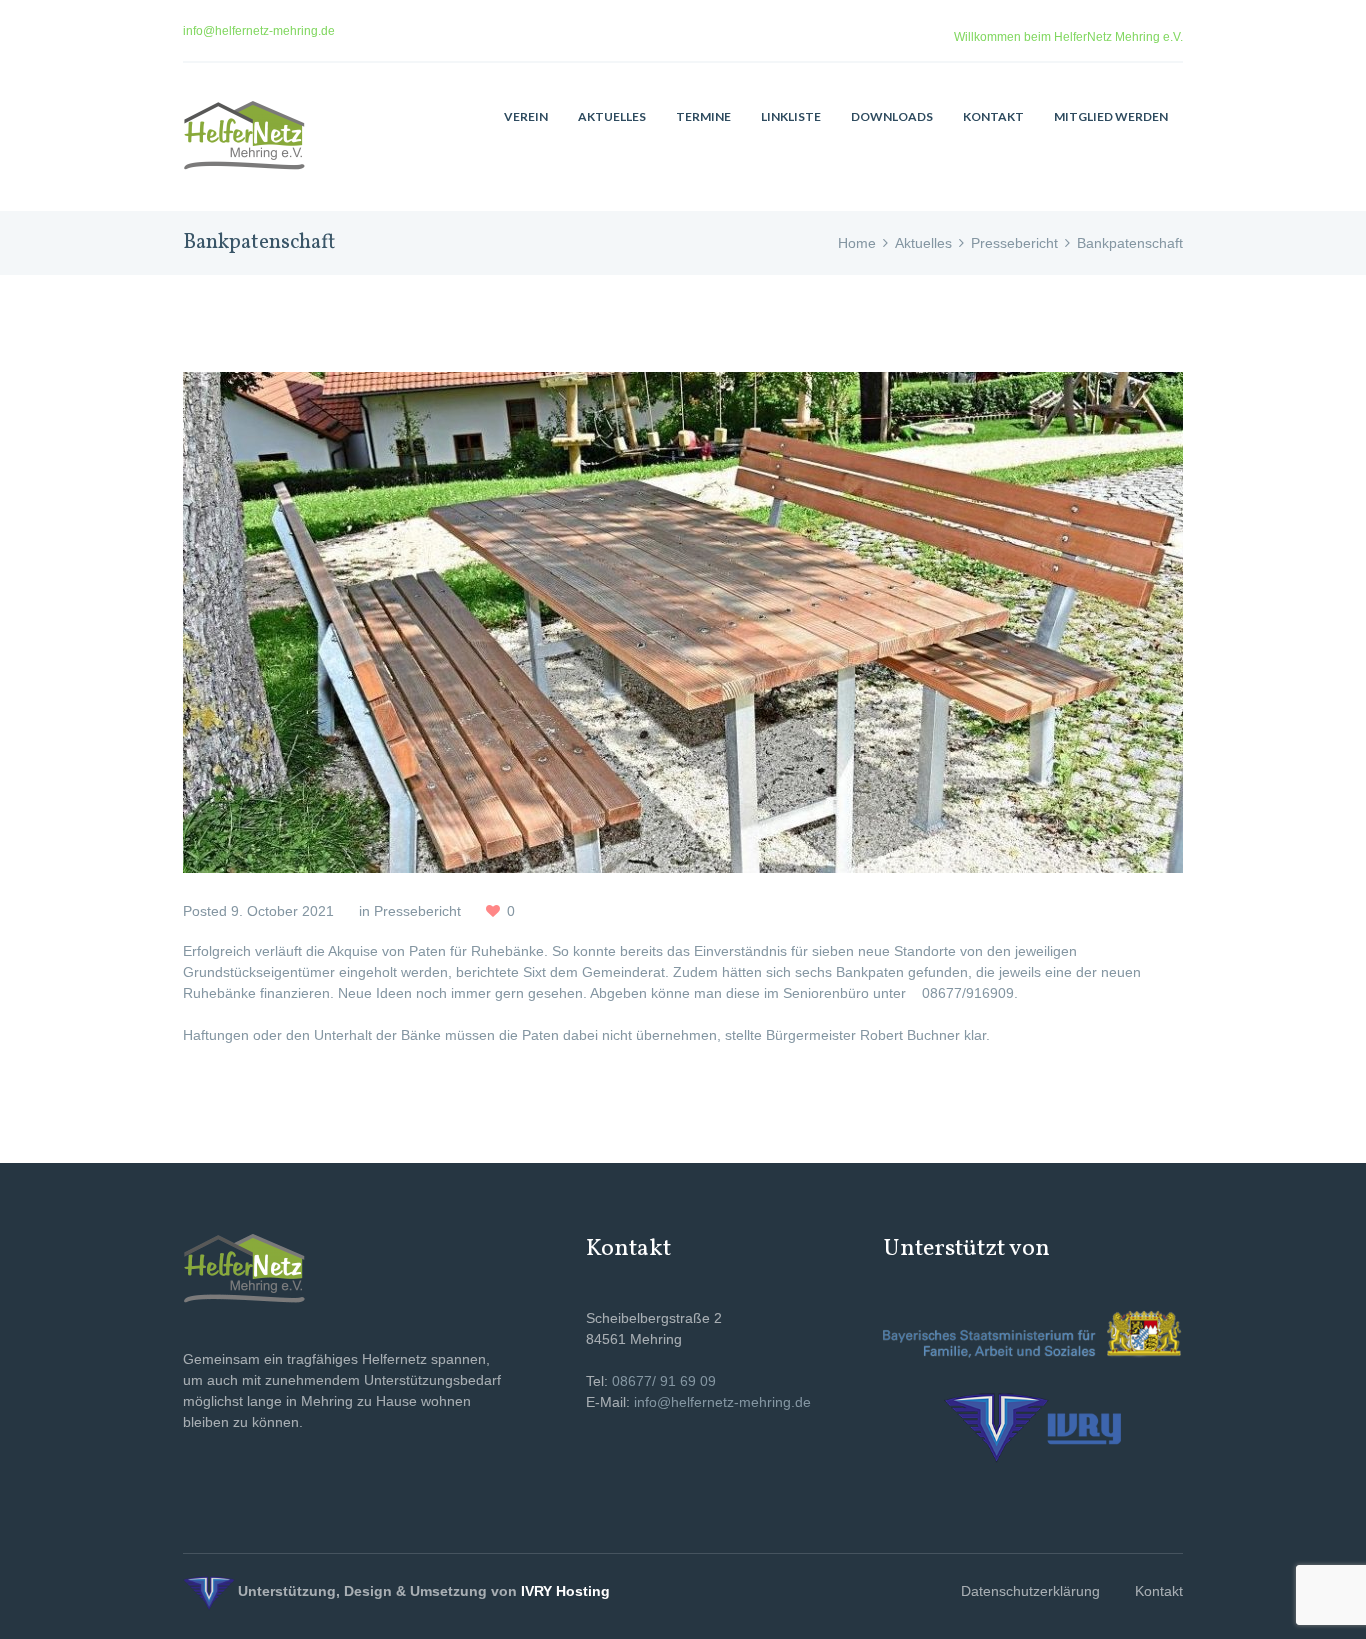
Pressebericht (1014, 243)
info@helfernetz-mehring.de (259, 31)
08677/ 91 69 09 (664, 1381)
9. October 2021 (282, 911)
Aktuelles (923, 243)
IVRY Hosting (565, 1591)
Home (857, 243)
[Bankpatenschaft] (683, 622)
